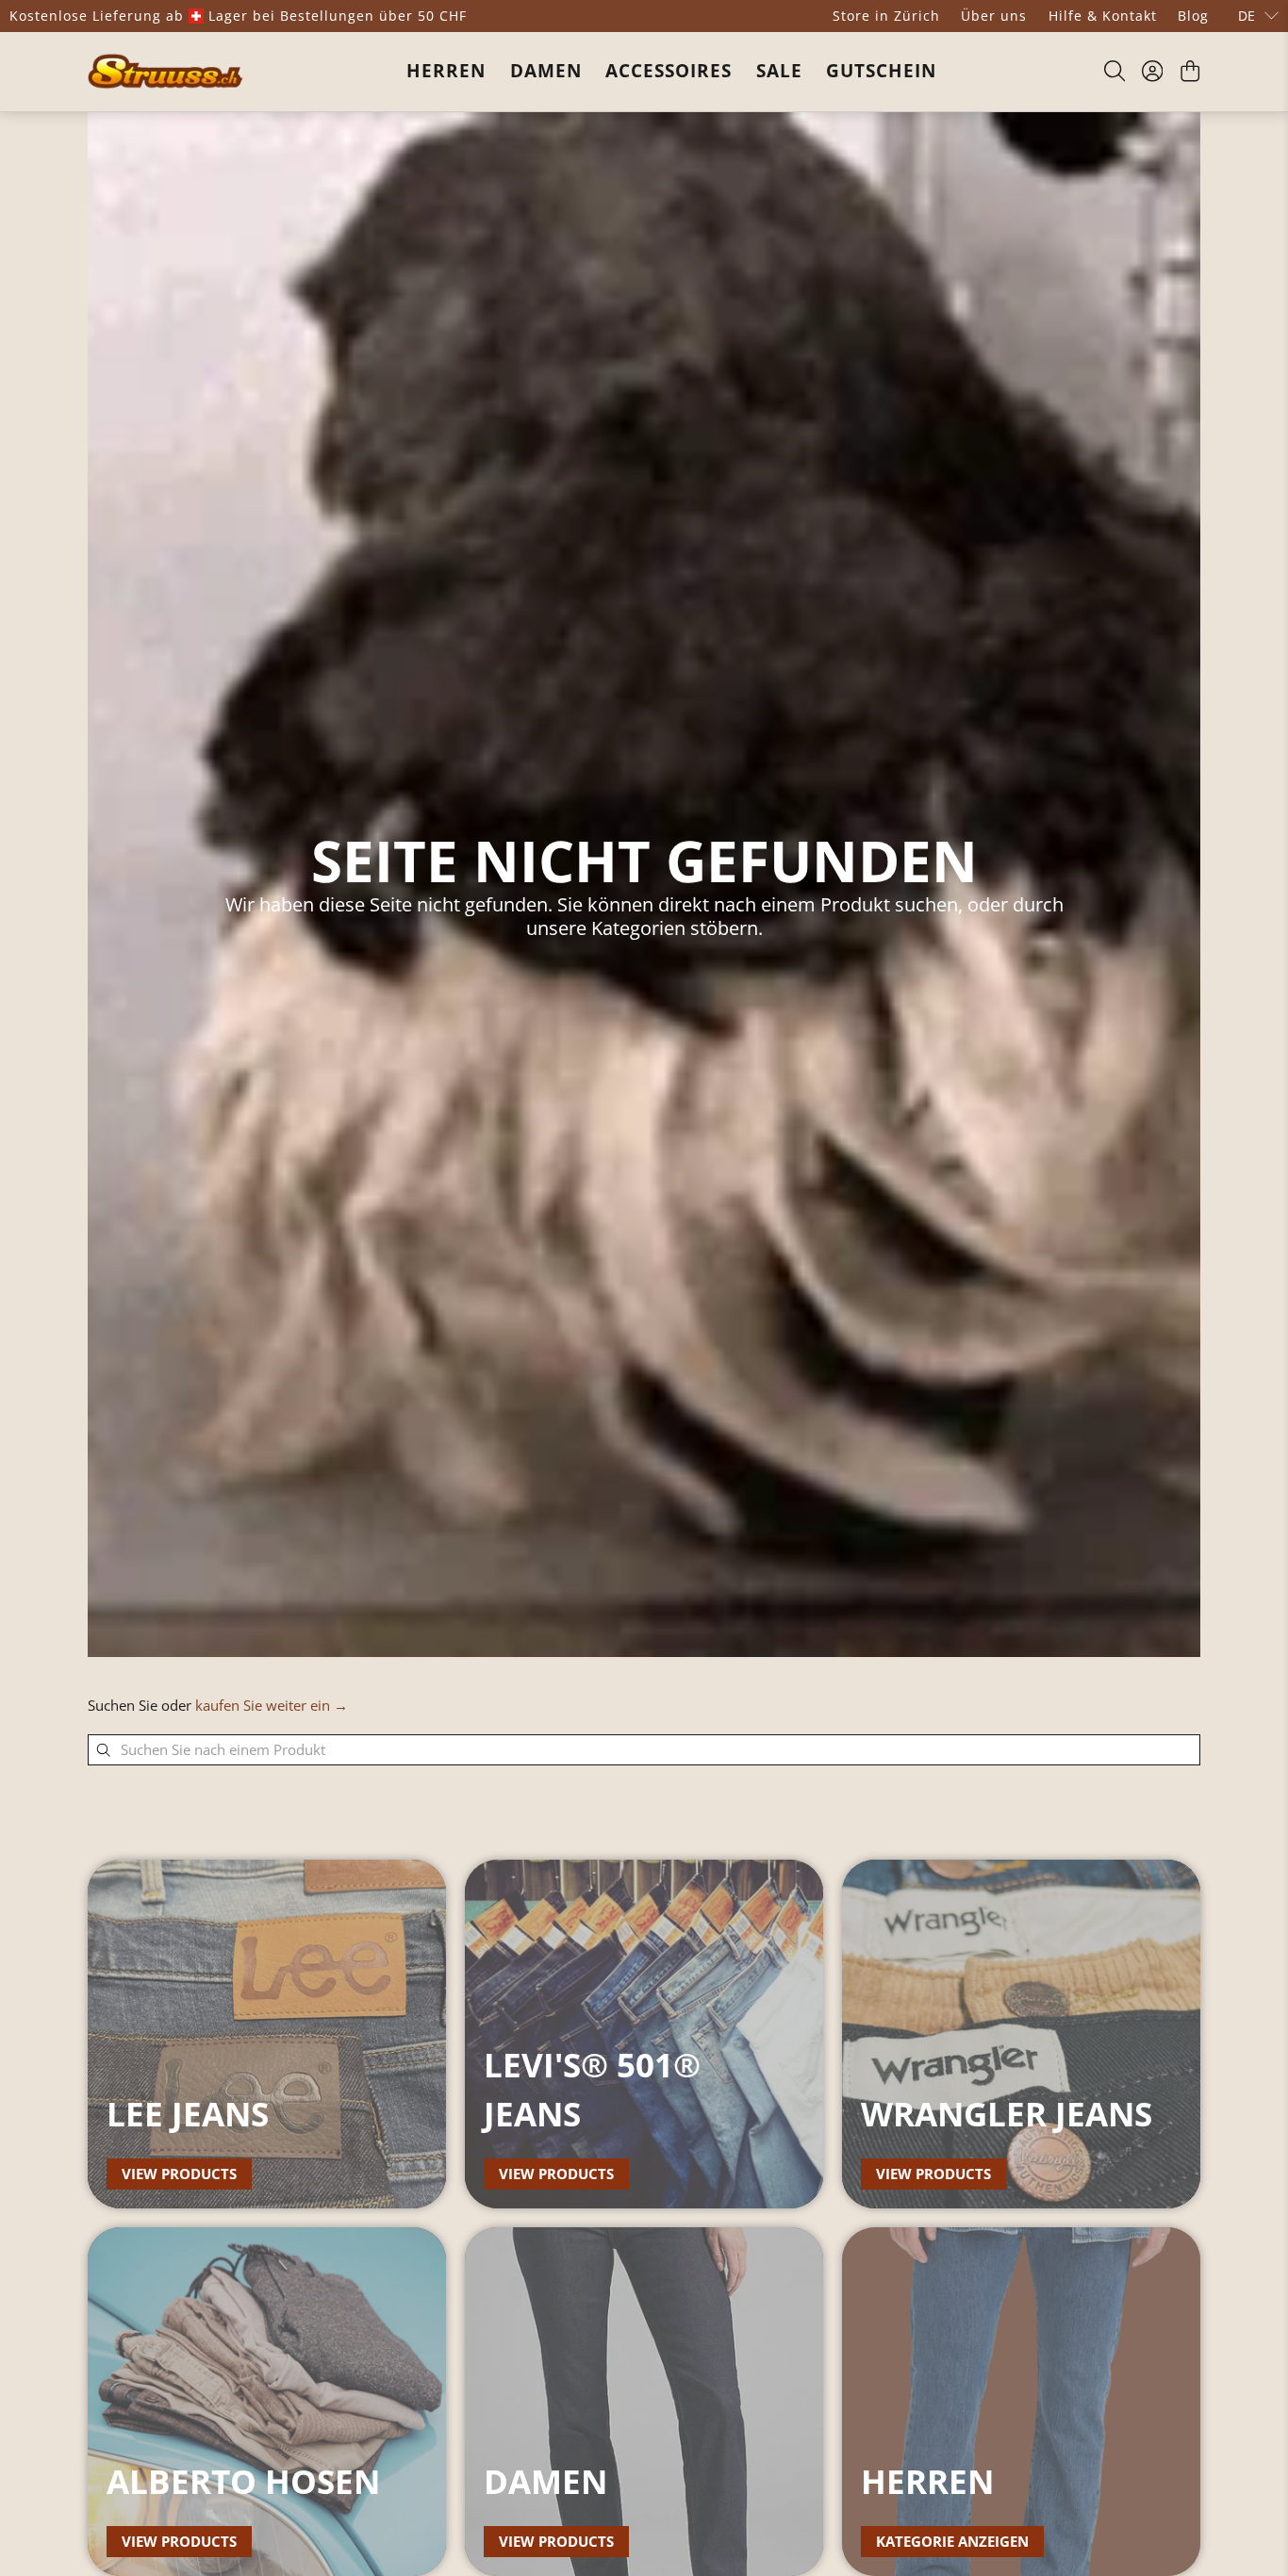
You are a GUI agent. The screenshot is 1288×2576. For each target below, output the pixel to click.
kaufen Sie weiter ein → (272, 1705)
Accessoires (669, 71)
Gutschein (881, 71)
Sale (779, 71)
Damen (546, 71)
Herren (446, 71)
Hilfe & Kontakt (1103, 16)
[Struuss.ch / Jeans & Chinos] (165, 71)
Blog (1193, 16)
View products (179, 2174)
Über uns (994, 16)
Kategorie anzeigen (952, 2541)
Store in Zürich (886, 16)
